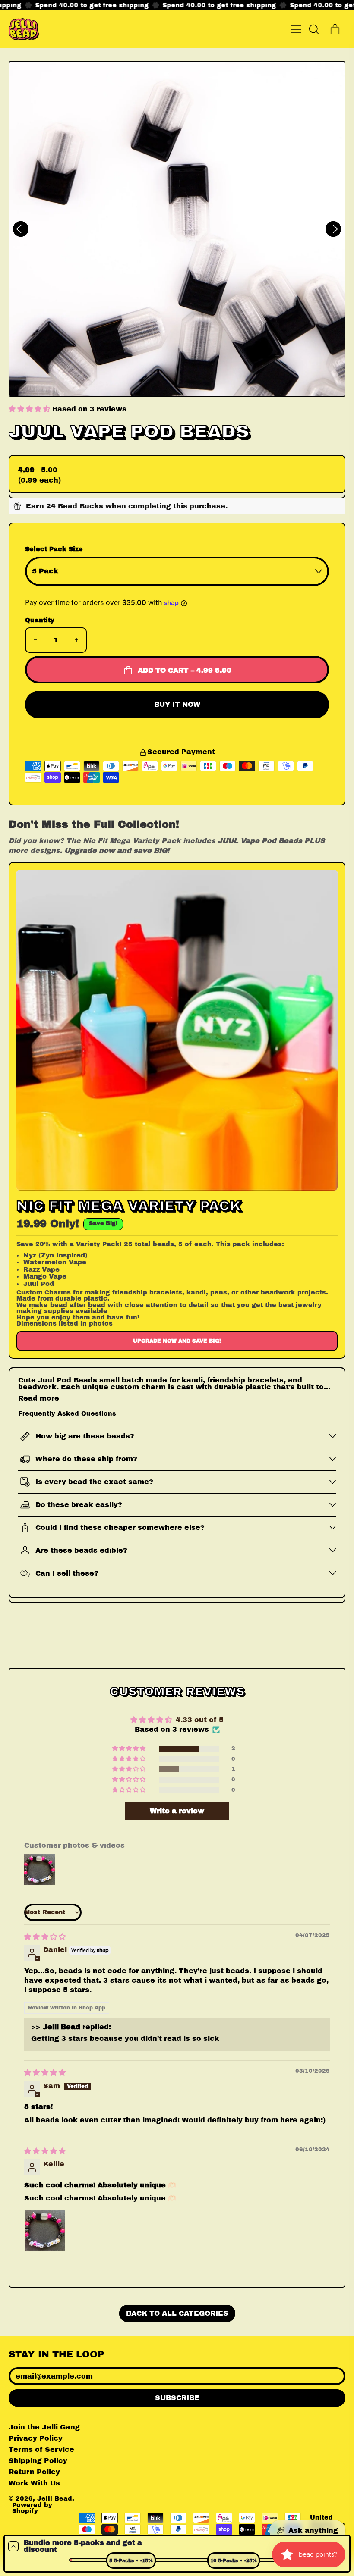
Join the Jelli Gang (44, 2427)
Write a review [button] (177, 1811)
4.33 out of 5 (200, 1720)
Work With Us (34, 2483)
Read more (39, 1398)
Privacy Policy (36, 2438)
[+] (76, 640)
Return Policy (34, 2472)
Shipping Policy (38, 2461)
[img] (45, 1937)
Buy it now (177, 704)
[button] (313, 29)
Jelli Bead (55, 2498)
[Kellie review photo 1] (45, 2231)
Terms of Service (41, 2449)
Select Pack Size (54, 549)
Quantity (40, 620)
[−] (35, 640)
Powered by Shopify (32, 2508)
